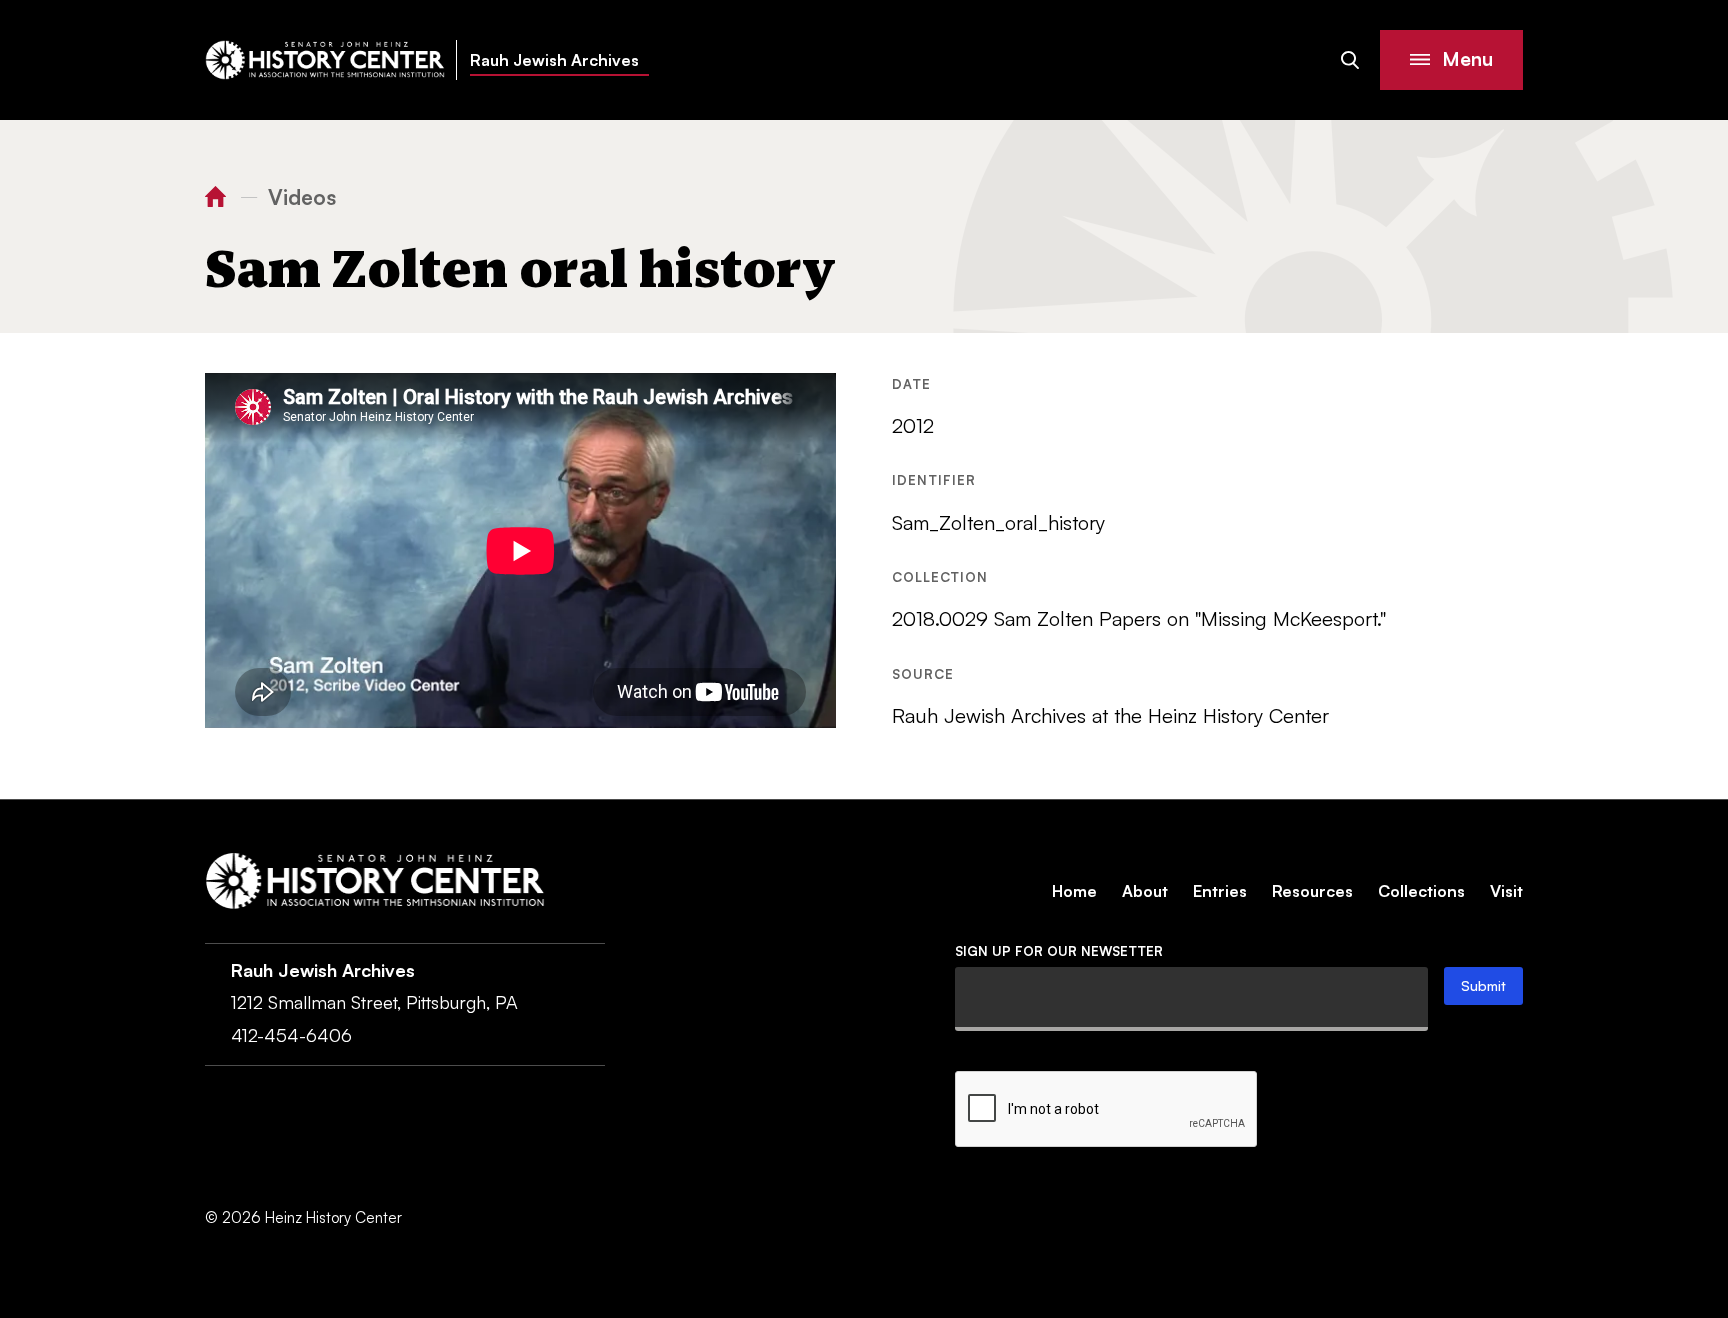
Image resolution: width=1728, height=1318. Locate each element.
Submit (1483, 985)
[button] (1451, 60)
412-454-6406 (291, 1035)
